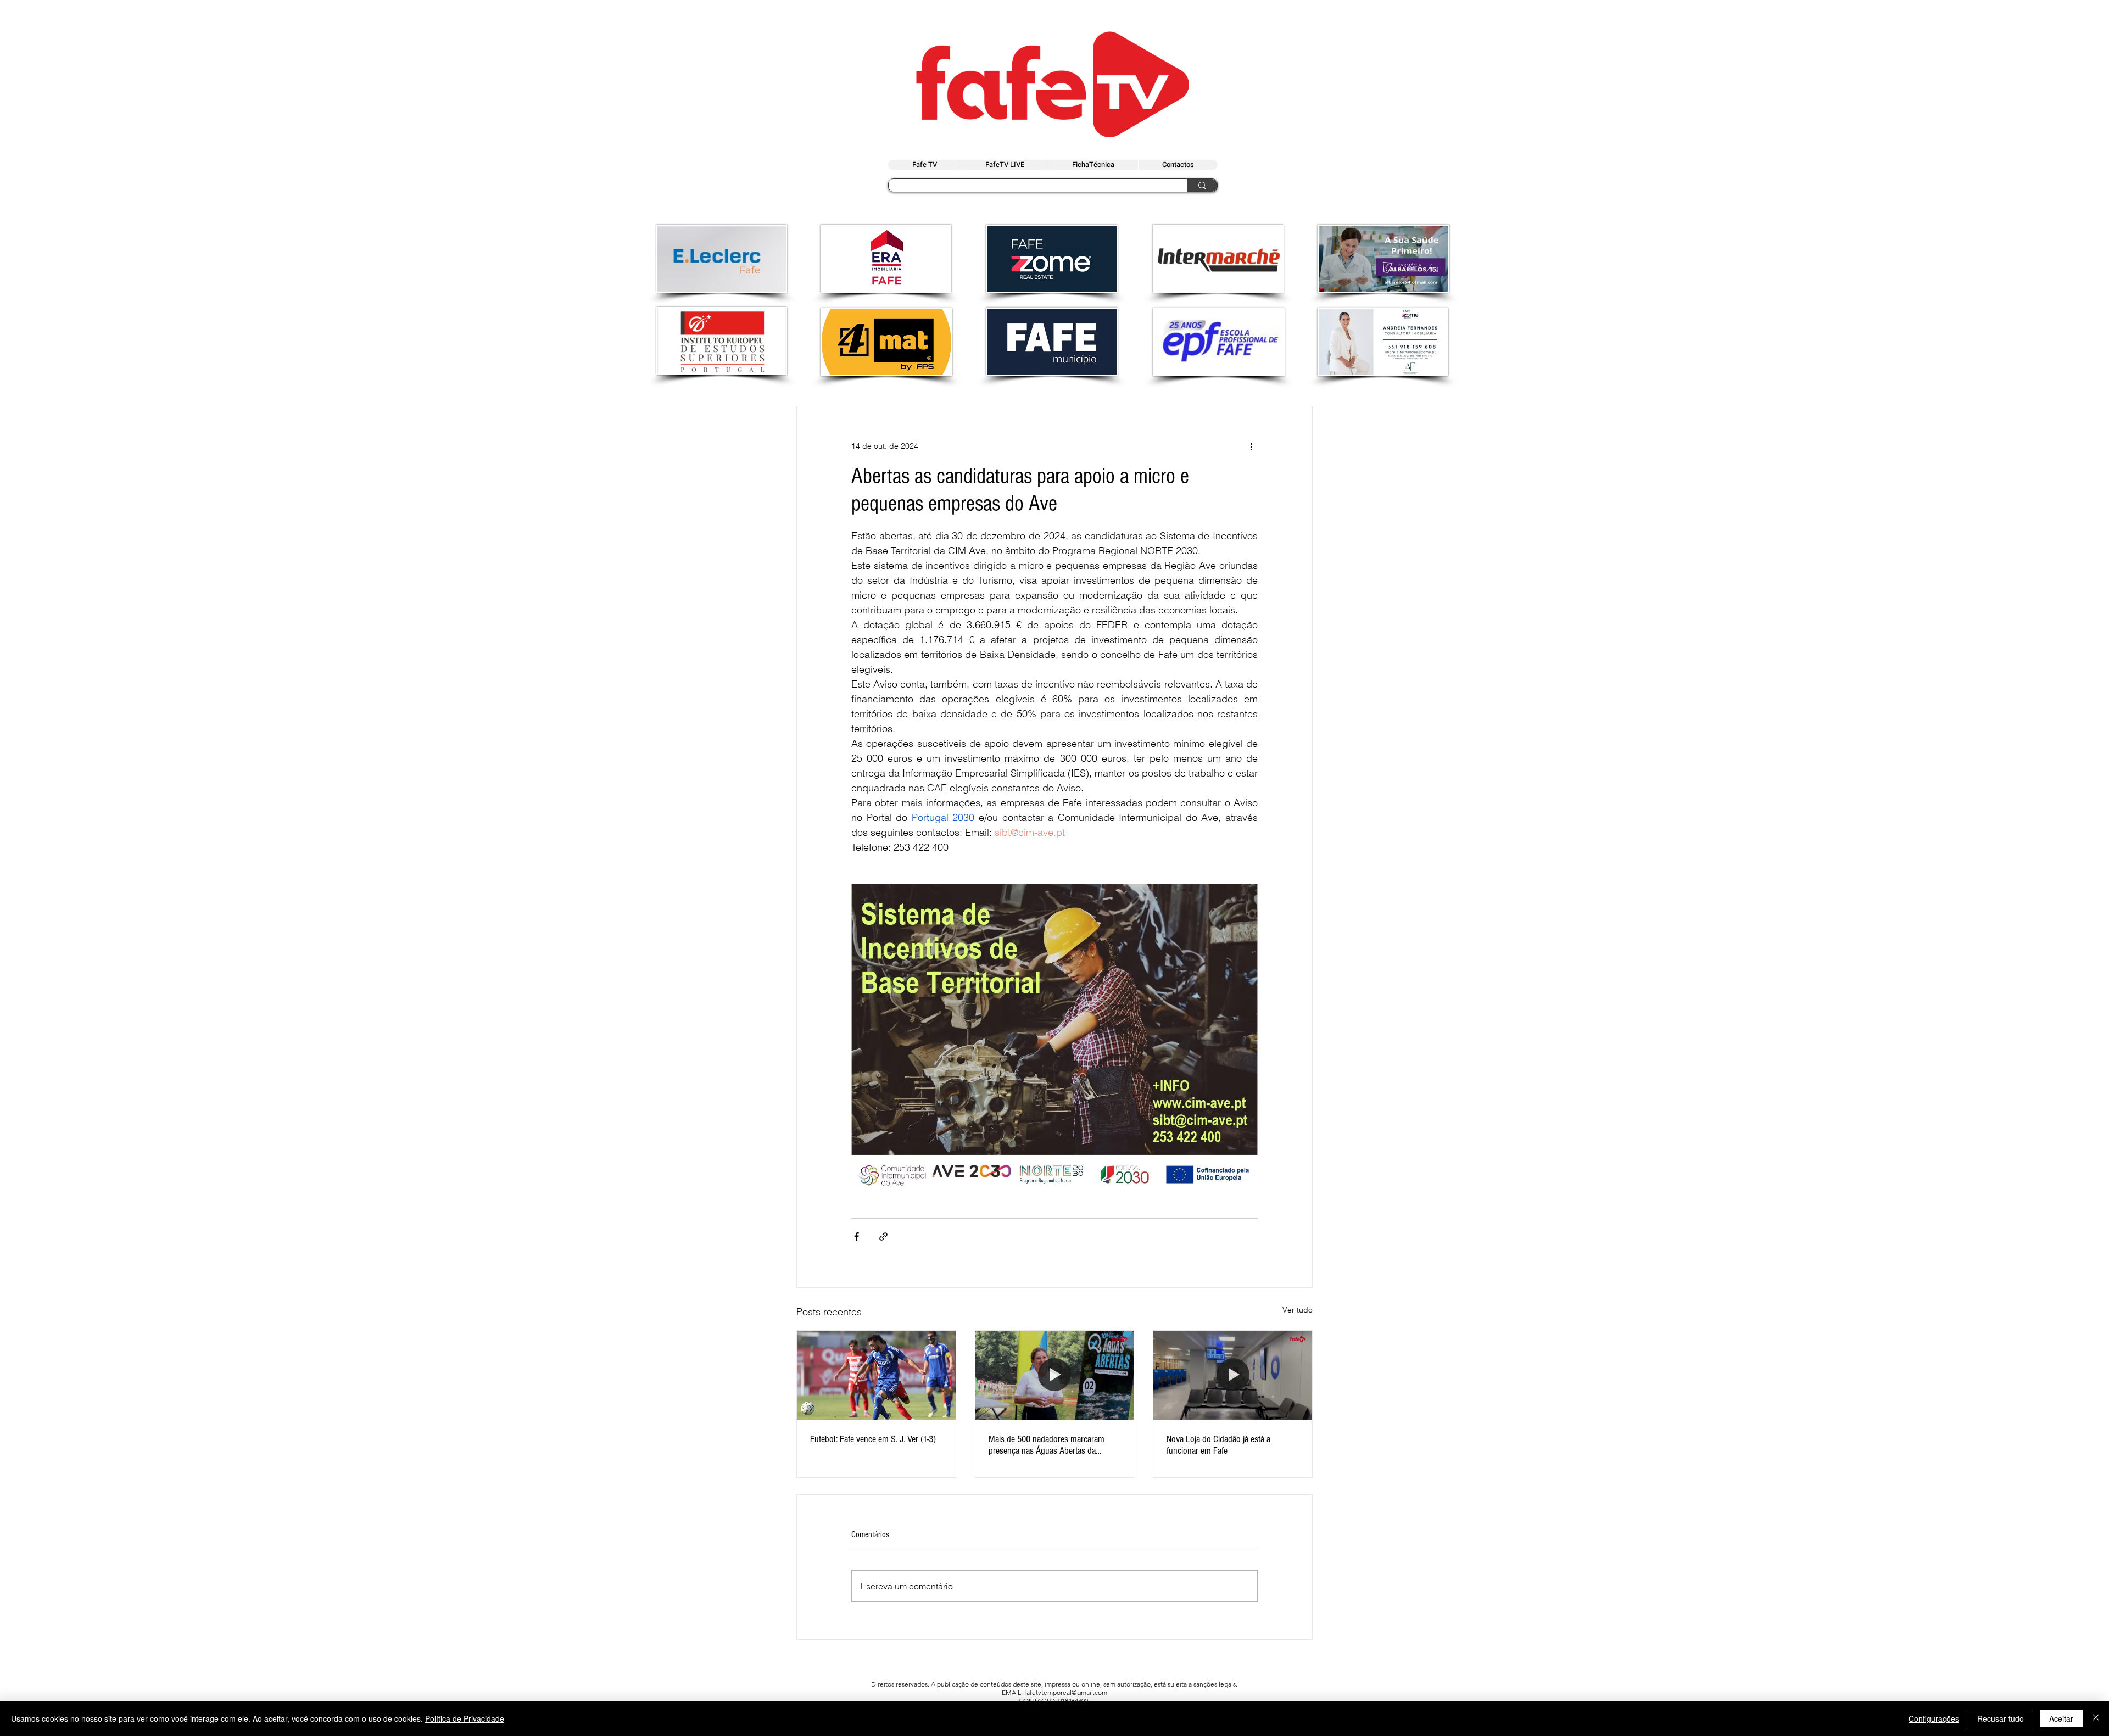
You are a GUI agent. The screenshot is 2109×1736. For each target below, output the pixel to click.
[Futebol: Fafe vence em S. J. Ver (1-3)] (876, 1375)
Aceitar (2061, 1718)
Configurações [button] (1934, 1718)
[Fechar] (2096, 1718)
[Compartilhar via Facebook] (857, 1237)
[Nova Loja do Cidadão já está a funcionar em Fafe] (1233, 1375)
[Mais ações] (1251, 446)
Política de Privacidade (465, 1718)
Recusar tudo (2001, 1718)
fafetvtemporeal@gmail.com (1066, 1692)
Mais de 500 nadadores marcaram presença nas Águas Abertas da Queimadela (1047, 1445)
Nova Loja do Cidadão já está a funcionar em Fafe (1218, 1445)
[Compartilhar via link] (883, 1237)
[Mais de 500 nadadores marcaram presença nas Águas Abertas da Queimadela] (1055, 1375)
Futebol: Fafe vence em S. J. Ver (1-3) (873, 1439)
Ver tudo (1298, 1310)
